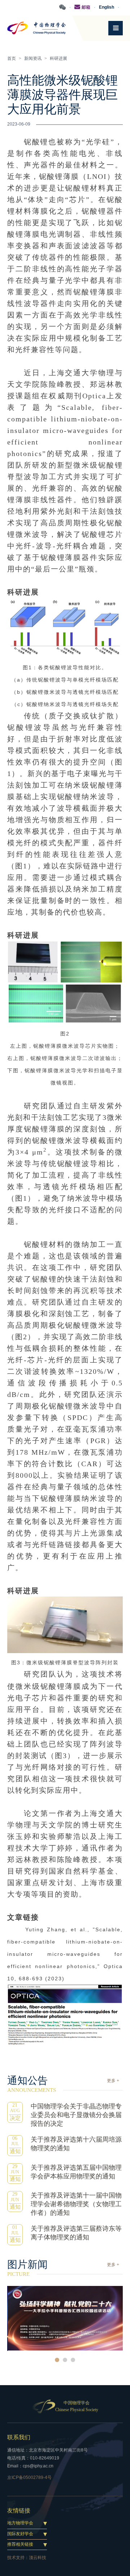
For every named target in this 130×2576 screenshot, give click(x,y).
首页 (12, 58)
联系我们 (19, 2437)
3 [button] (73, 2360)
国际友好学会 (20, 2534)
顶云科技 (38, 2558)
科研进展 (58, 58)
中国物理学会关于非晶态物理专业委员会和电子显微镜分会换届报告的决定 (76, 2115)
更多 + (113, 2081)
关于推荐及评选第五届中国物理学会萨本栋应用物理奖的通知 (76, 2172)
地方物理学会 (20, 2523)
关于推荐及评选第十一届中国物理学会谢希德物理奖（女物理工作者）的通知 (76, 2204)
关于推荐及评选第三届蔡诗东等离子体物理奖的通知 (76, 2233)
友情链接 (19, 2511)
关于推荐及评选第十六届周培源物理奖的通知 (76, 2144)
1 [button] (57, 2360)
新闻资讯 (33, 58)
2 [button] (65, 2360)
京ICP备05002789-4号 (29, 2478)
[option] (65, 2318)
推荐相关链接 (20, 2544)
